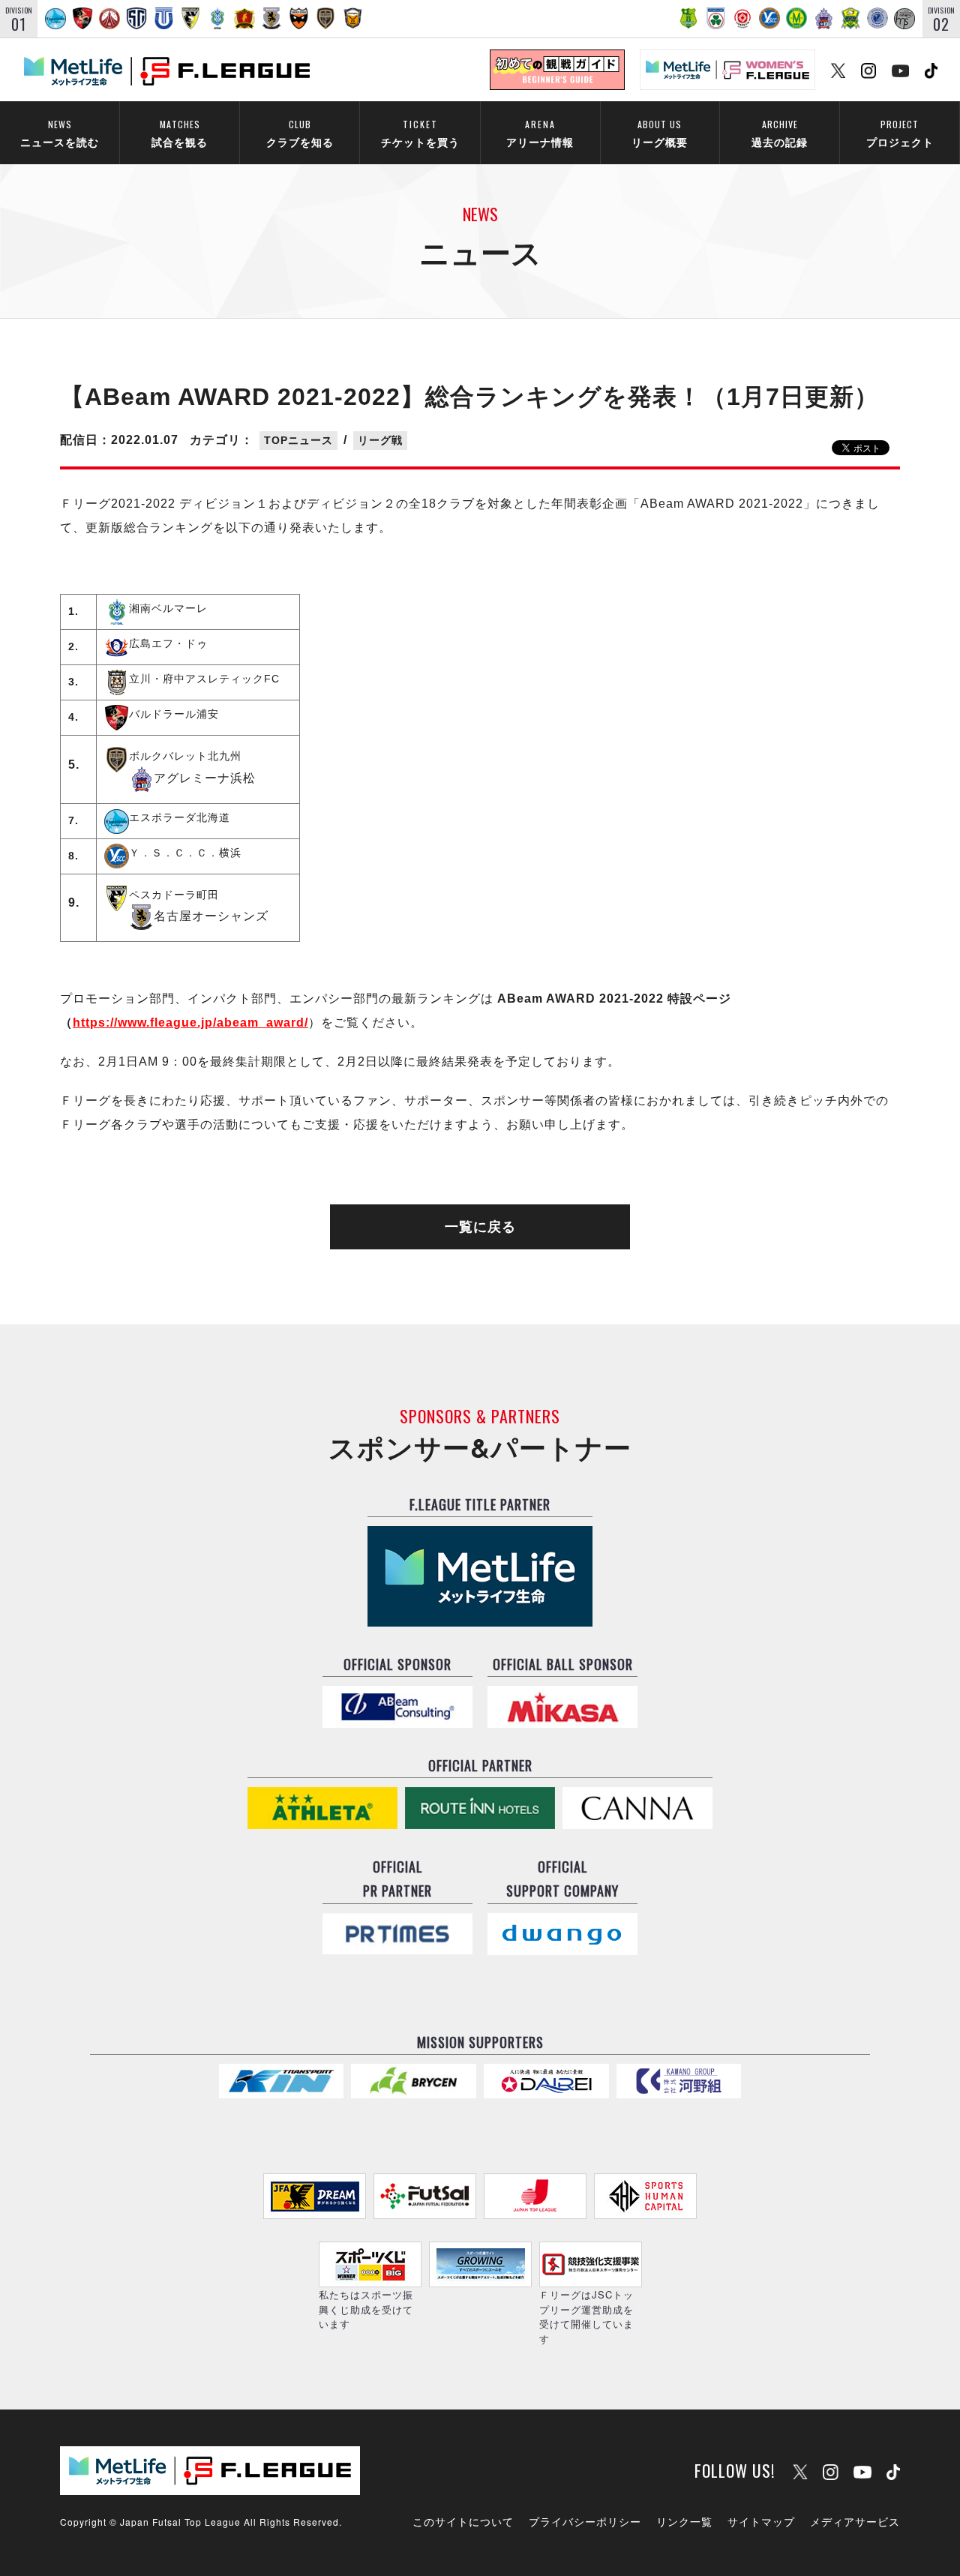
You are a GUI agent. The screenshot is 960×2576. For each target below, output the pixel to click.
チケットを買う (420, 133)
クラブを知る (300, 133)
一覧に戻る (480, 1227)
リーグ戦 (380, 440)
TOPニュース (298, 440)
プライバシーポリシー (585, 2521)
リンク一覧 (684, 2521)
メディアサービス (855, 2521)
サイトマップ (761, 2521)
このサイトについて (463, 2521)
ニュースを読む (60, 133)
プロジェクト (900, 133)
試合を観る (180, 133)
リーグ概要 (660, 133)
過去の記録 (780, 133)
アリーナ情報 (540, 133)
